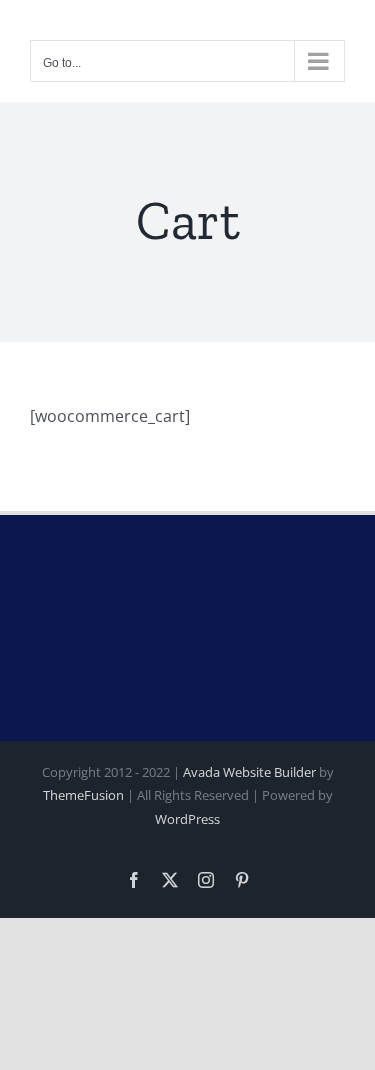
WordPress (187, 819)
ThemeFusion (83, 795)
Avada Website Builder (249, 772)
